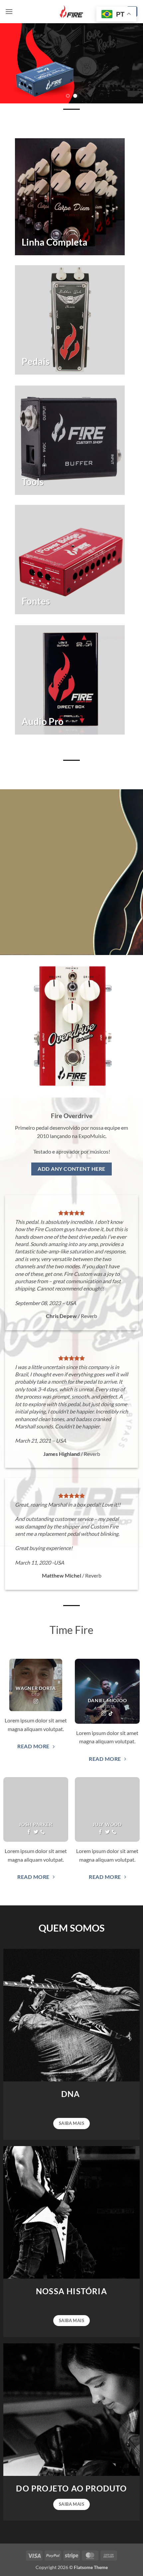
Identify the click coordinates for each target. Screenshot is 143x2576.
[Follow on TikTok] (111, 1714)
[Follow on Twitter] (36, 1832)
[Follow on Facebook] (29, 1832)
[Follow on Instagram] (36, 1702)
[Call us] (43, 1832)
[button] (9, 11)
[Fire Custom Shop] (71, 12)
